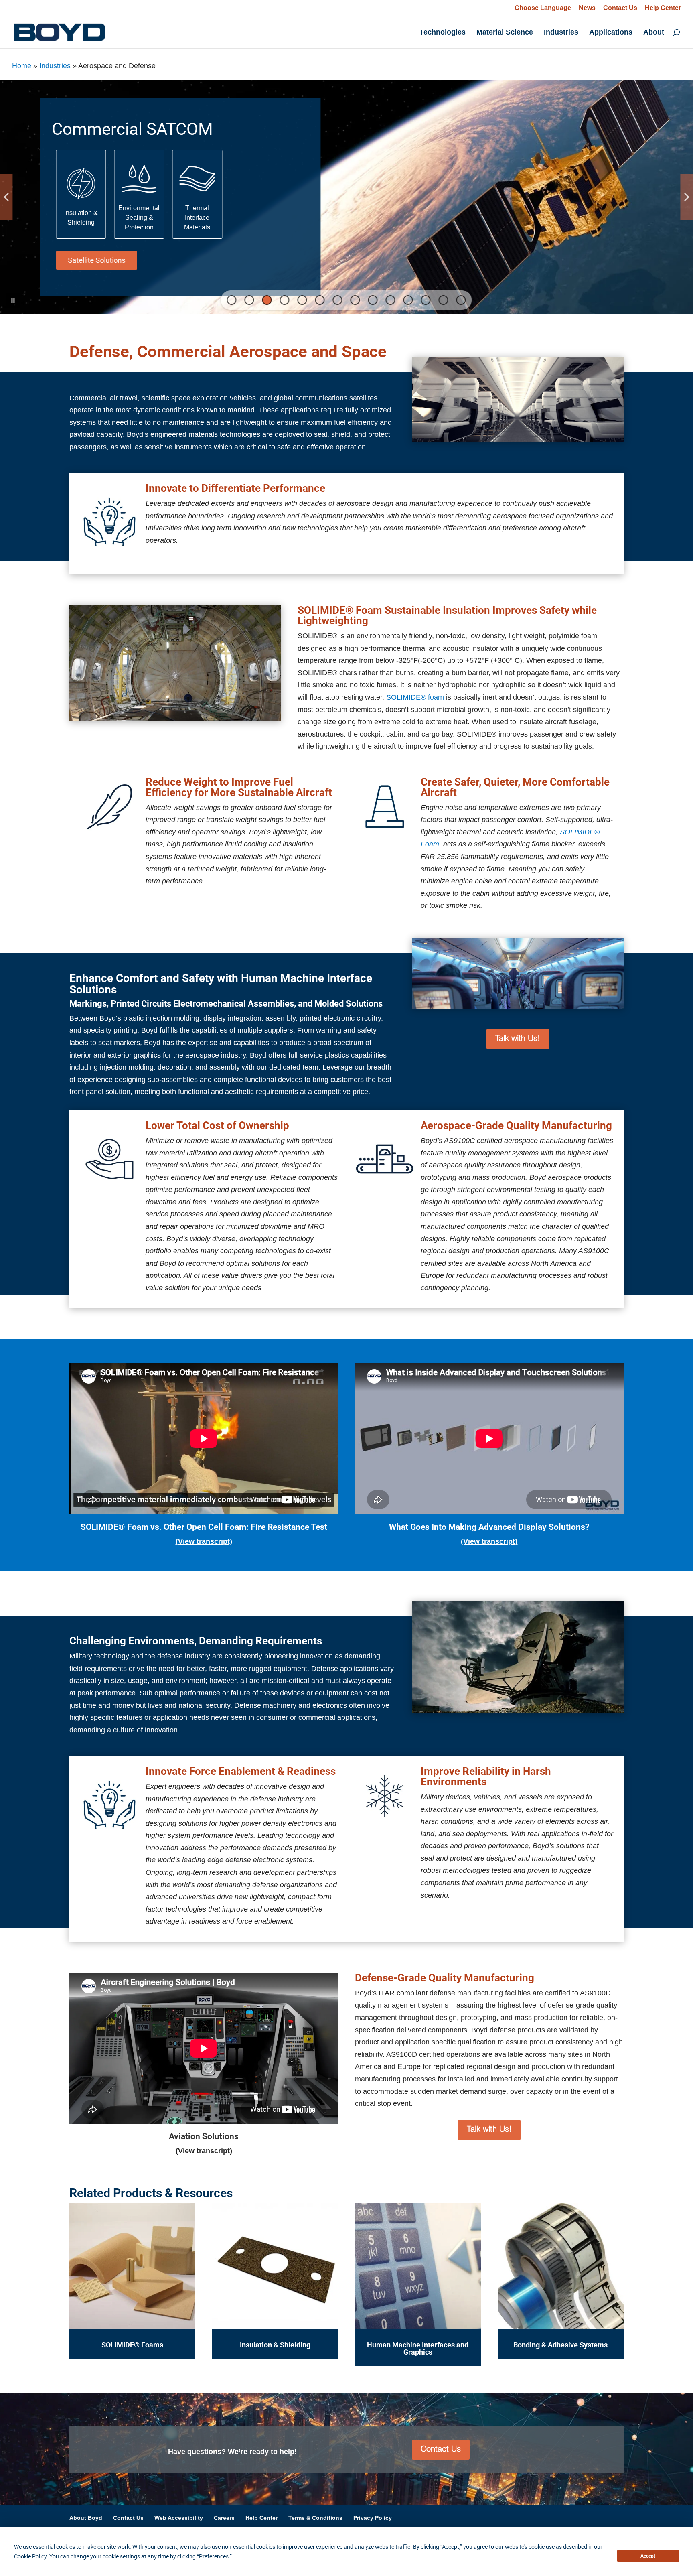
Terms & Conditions (315, 2518)
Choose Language (543, 8)
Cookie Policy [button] (30, 2556)
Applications (611, 33)
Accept (648, 2556)
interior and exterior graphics (115, 1055)
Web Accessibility (179, 2518)
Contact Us (620, 8)
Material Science (505, 33)
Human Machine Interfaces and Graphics (418, 2348)
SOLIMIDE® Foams (132, 2345)
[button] (81, 194)
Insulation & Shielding (275, 2345)
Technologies (443, 33)
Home (22, 66)
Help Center (663, 8)
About (654, 33)
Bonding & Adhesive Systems (560, 2345)
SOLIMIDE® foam (415, 697)
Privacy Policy (373, 2518)
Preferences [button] (214, 2556)
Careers (224, 2518)
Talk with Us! (518, 1039)
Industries (561, 33)
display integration (232, 1018)
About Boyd (86, 2518)
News (587, 8)
